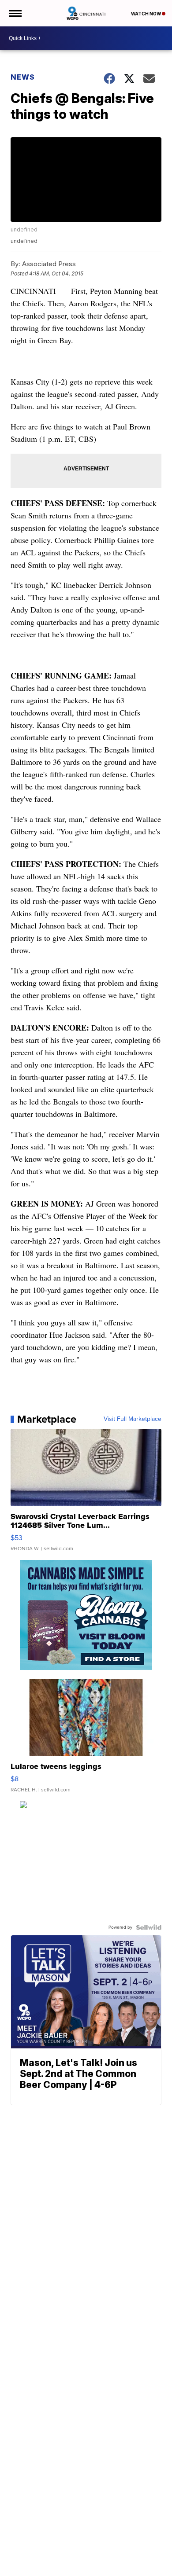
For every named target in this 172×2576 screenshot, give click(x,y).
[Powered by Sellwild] (149, 1927)
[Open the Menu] (15, 13)
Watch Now (146, 14)
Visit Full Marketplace (133, 1419)
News (23, 77)
